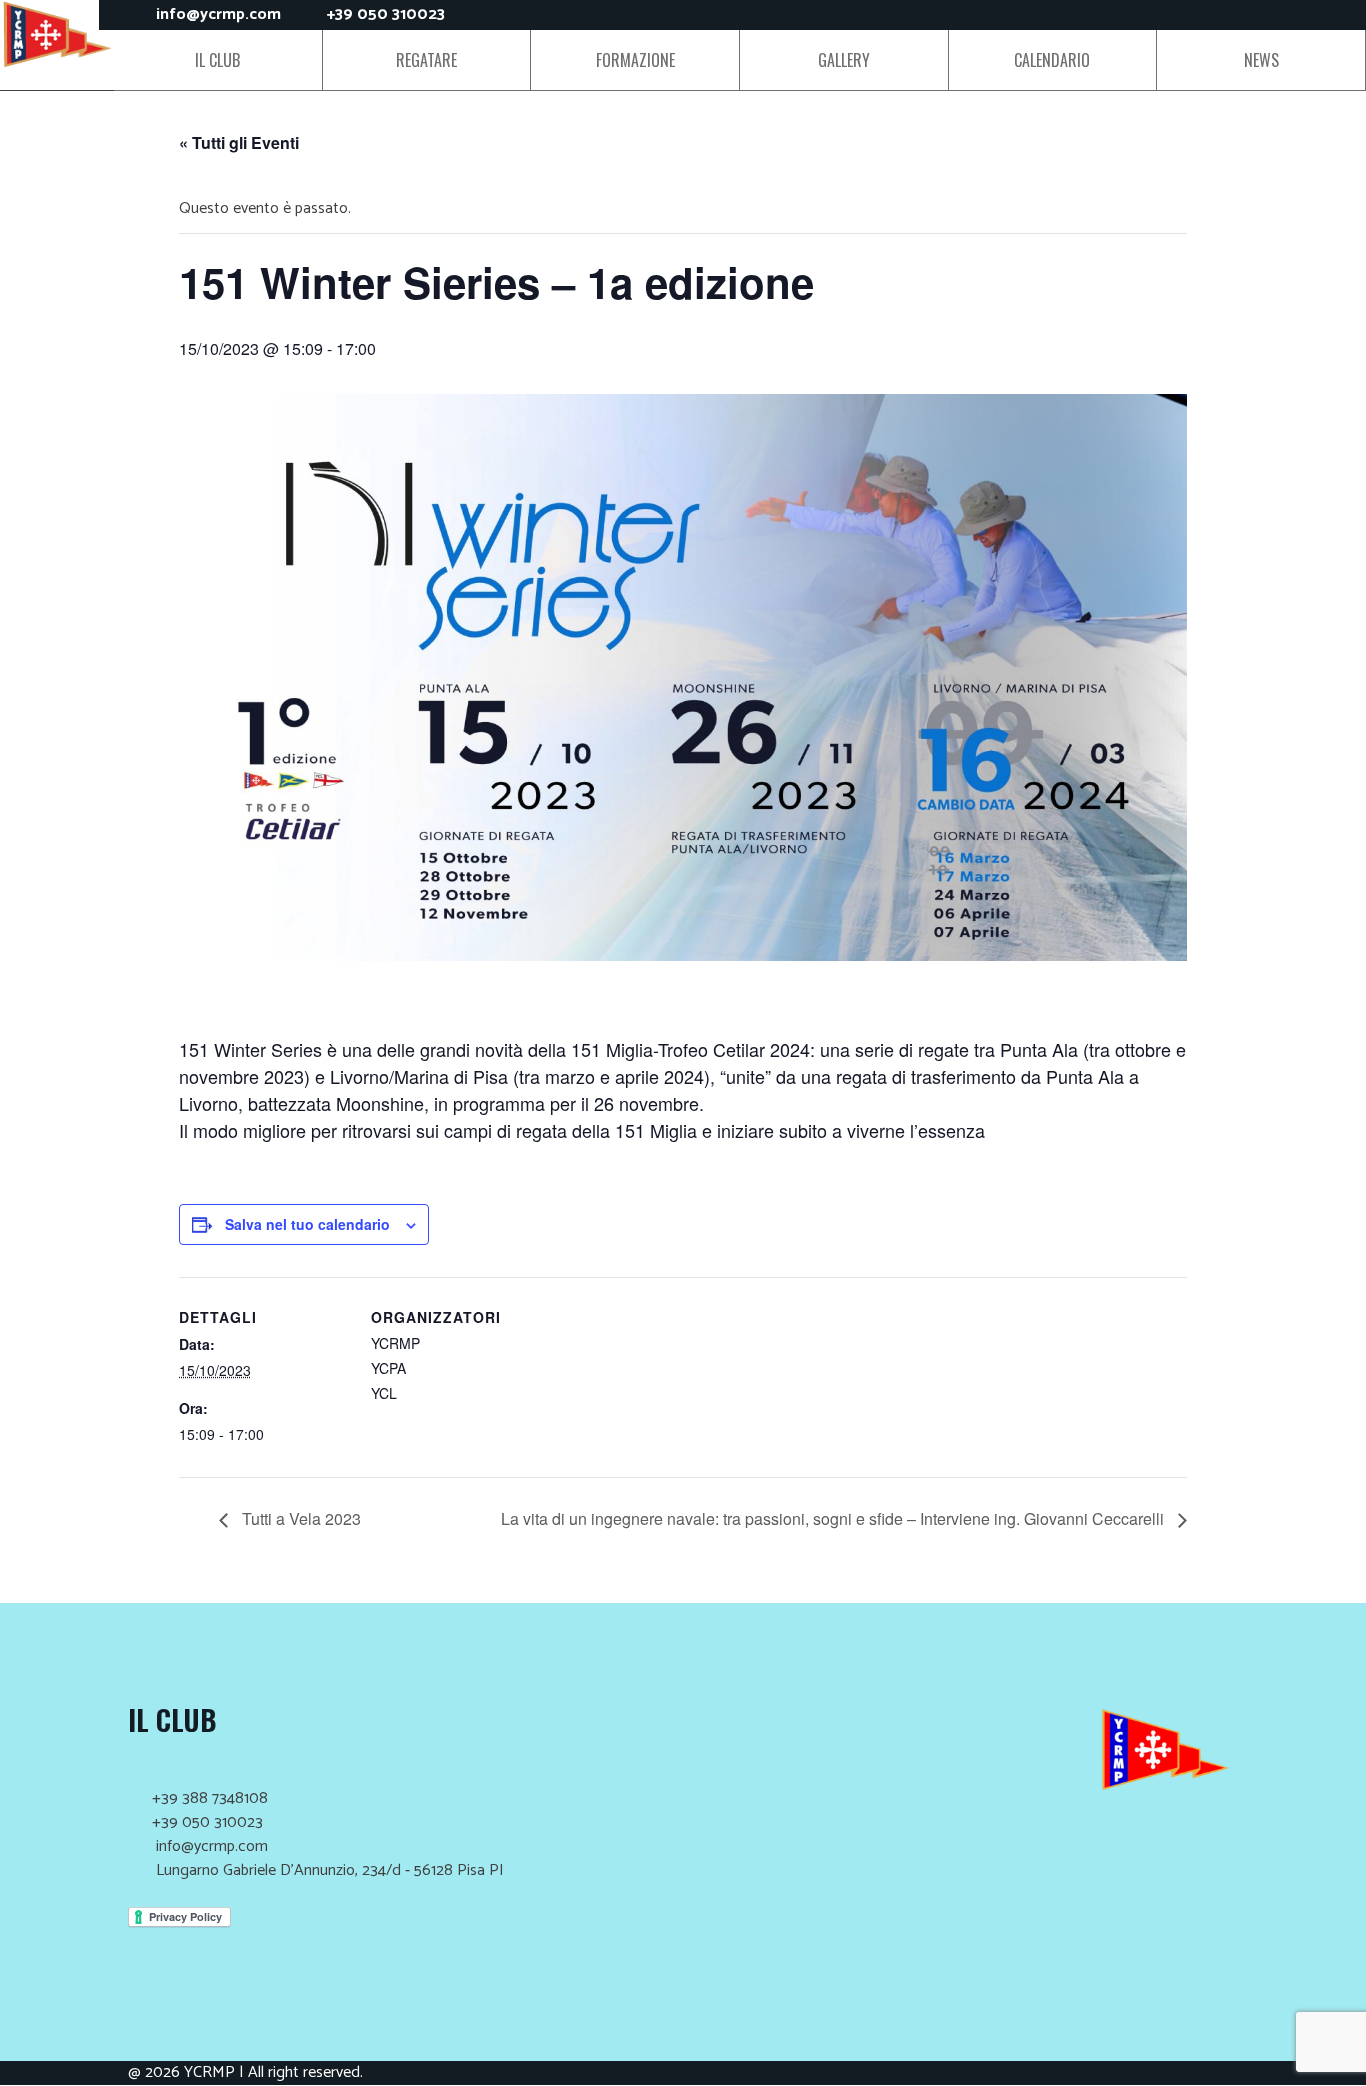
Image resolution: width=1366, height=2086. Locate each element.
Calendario (1052, 60)
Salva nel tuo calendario (307, 1224)
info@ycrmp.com (218, 14)
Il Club (217, 60)
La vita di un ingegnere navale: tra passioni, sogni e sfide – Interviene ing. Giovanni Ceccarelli (834, 1518)
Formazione (635, 60)
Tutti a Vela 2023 (299, 1518)
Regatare (426, 60)
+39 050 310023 (386, 14)
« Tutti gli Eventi (239, 142)
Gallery (844, 60)
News (1261, 60)
